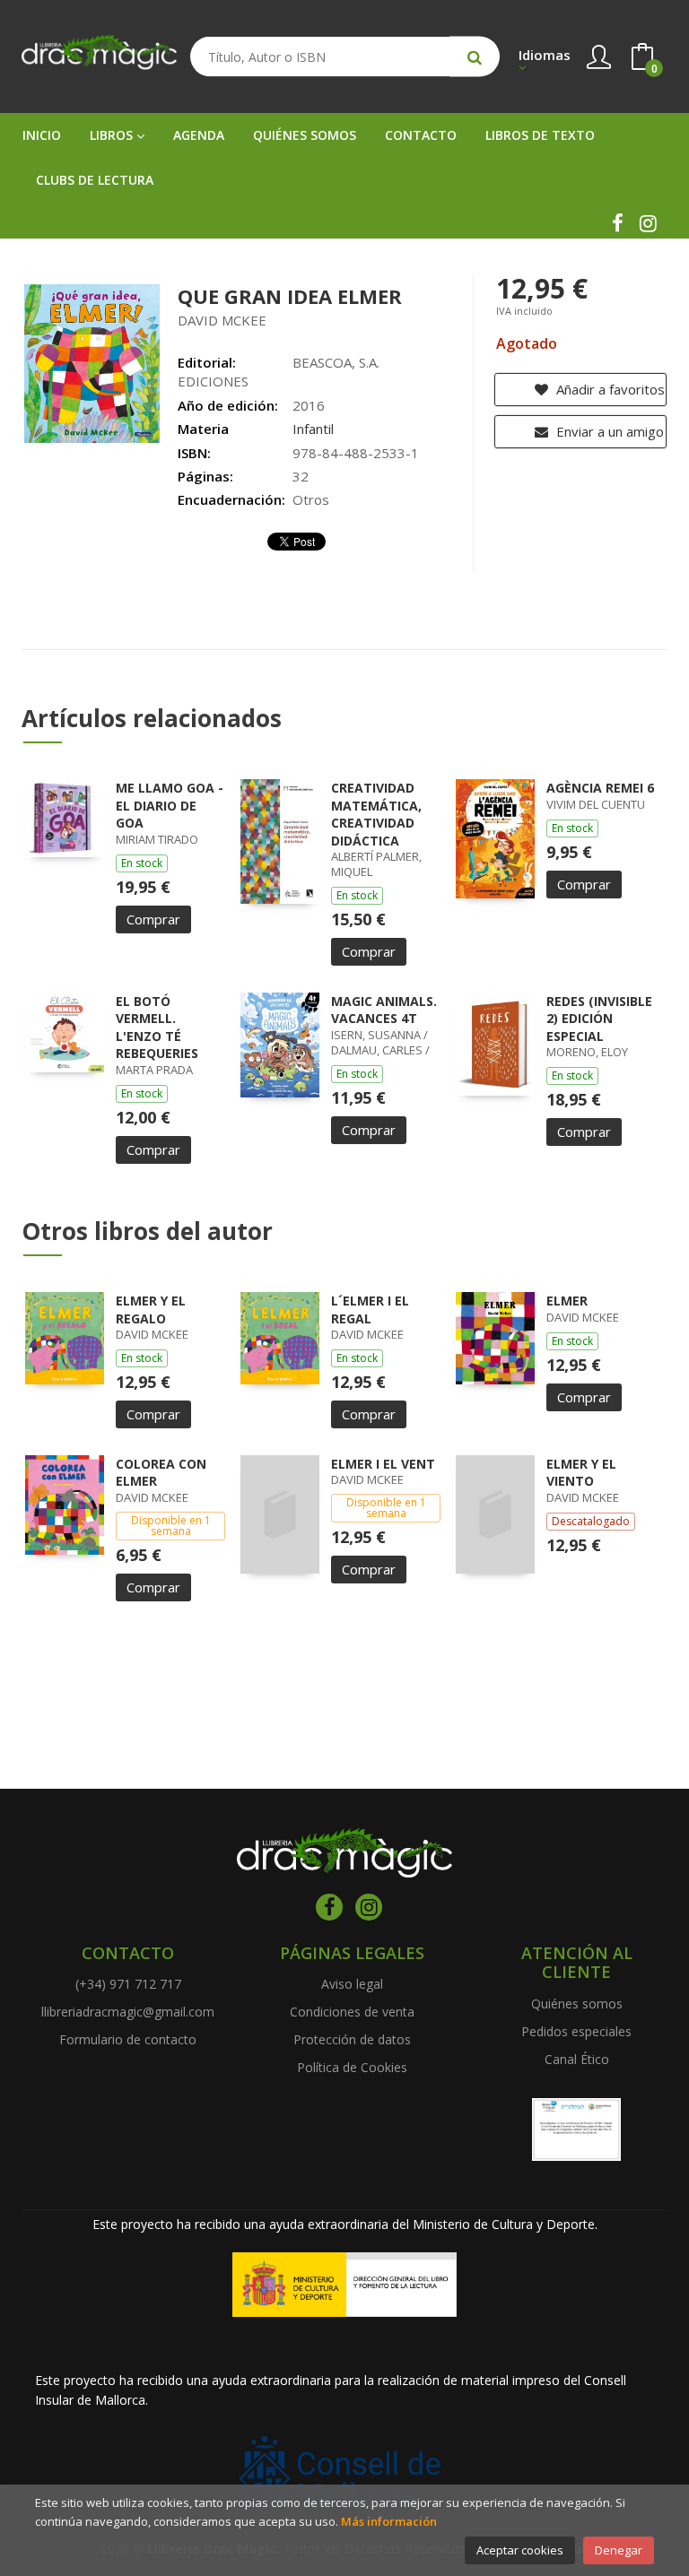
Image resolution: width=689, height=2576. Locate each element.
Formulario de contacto (128, 2039)
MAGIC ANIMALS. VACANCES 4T (384, 1010)
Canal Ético (577, 2059)
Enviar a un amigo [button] (608, 431)
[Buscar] (475, 57)
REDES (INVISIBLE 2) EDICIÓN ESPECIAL (599, 1019)
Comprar (153, 919)
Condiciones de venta (352, 2012)
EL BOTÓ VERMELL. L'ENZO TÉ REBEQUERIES (157, 1028)
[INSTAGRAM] (648, 223)
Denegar (619, 2550)
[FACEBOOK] (617, 223)
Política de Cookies (352, 2067)
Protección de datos (352, 2039)
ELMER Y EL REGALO (151, 1310)
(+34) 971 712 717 (128, 1984)
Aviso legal (352, 1984)
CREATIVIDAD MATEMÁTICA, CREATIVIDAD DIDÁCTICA (376, 814)
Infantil (313, 429)
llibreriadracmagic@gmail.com (128, 2012)
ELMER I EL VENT (383, 1464)
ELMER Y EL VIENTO (581, 1473)
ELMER (567, 1301)
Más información (389, 2521)
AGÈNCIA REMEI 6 (600, 788)
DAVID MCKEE (222, 320)
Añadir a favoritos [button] (609, 389)
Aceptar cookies (520, 2550)
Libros (113, 135)
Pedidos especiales (576, 2031)
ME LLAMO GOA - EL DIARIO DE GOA (170, 805)
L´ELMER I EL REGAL (370, 1310)
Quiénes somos (577, 2004)
